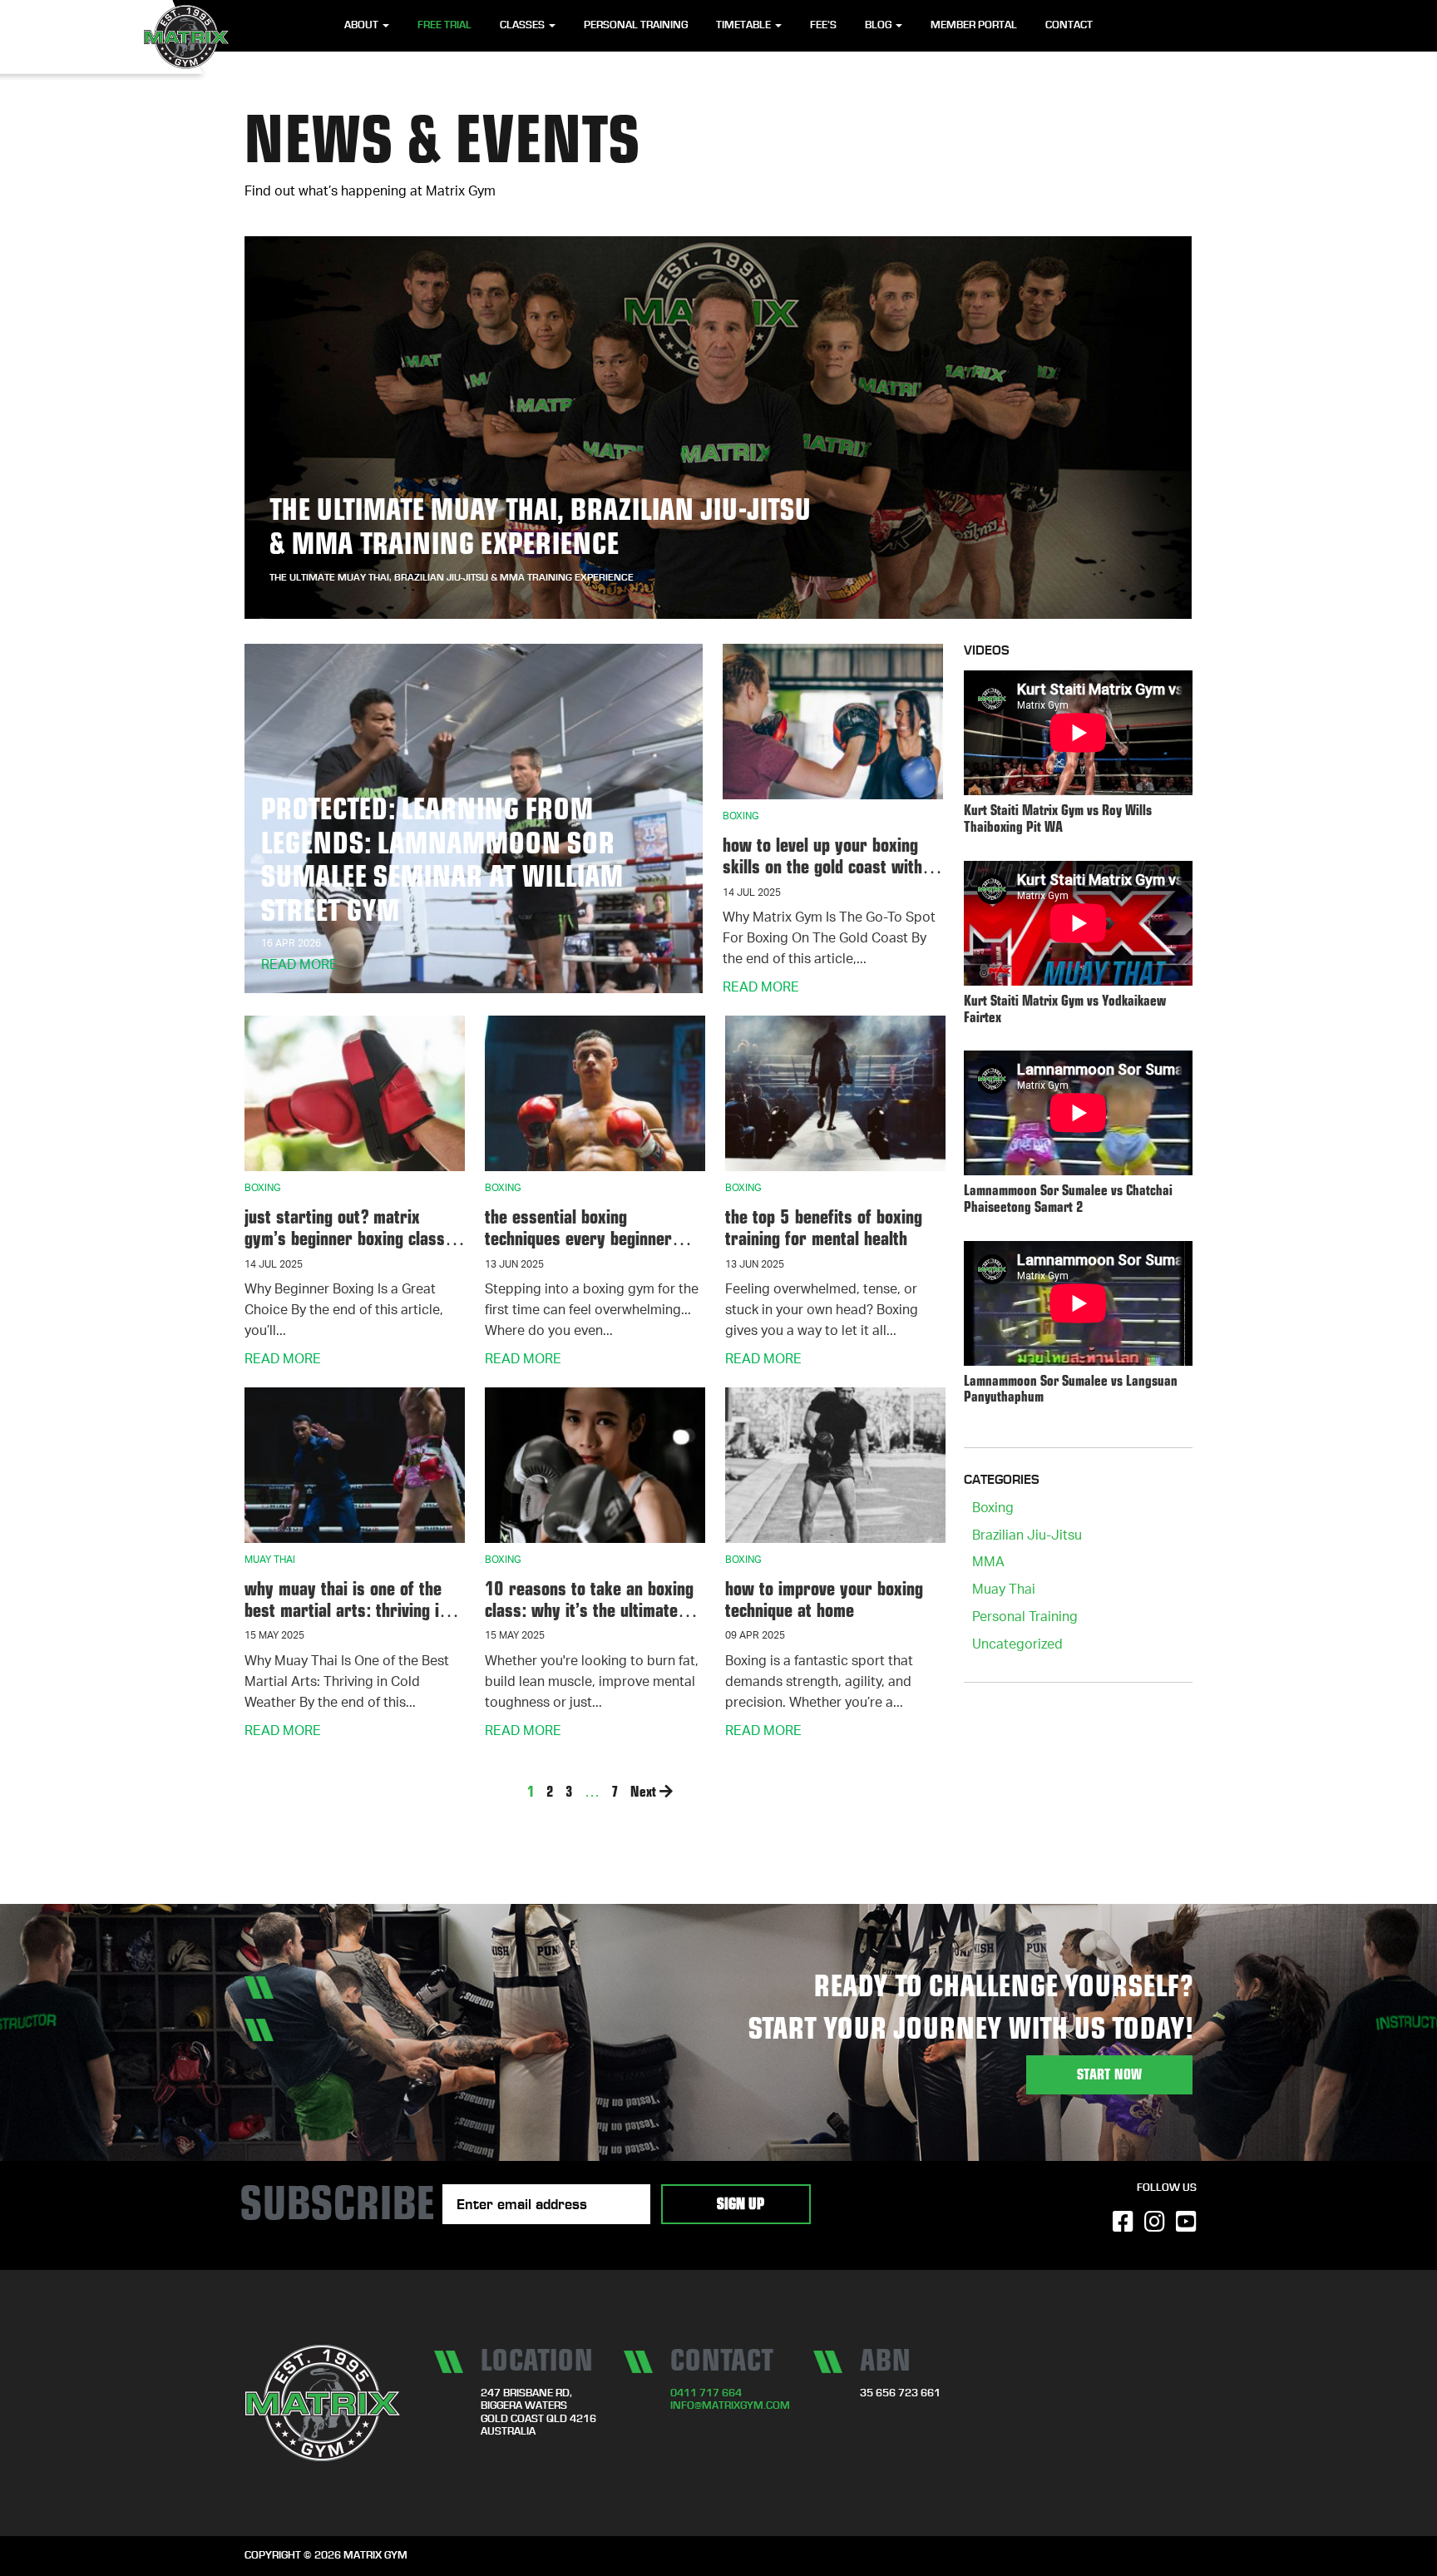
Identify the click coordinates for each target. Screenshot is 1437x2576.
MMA (988, 1564)
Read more (299, 967)
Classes (523, 25)
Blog (879, 25)
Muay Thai (1004, 1591)
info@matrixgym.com (730, 2406)
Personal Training (636, 25)
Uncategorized (1017, 1646)
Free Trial (444, 25)
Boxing (993, 1510)
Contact (1069, 25)
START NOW (1109, 2075)
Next (645, 1791)
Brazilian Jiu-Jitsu (1027, 1537)
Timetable (745, 25)
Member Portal (974, 25)
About (363, 25)
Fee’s (823, 25)
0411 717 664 (706, 2393)
